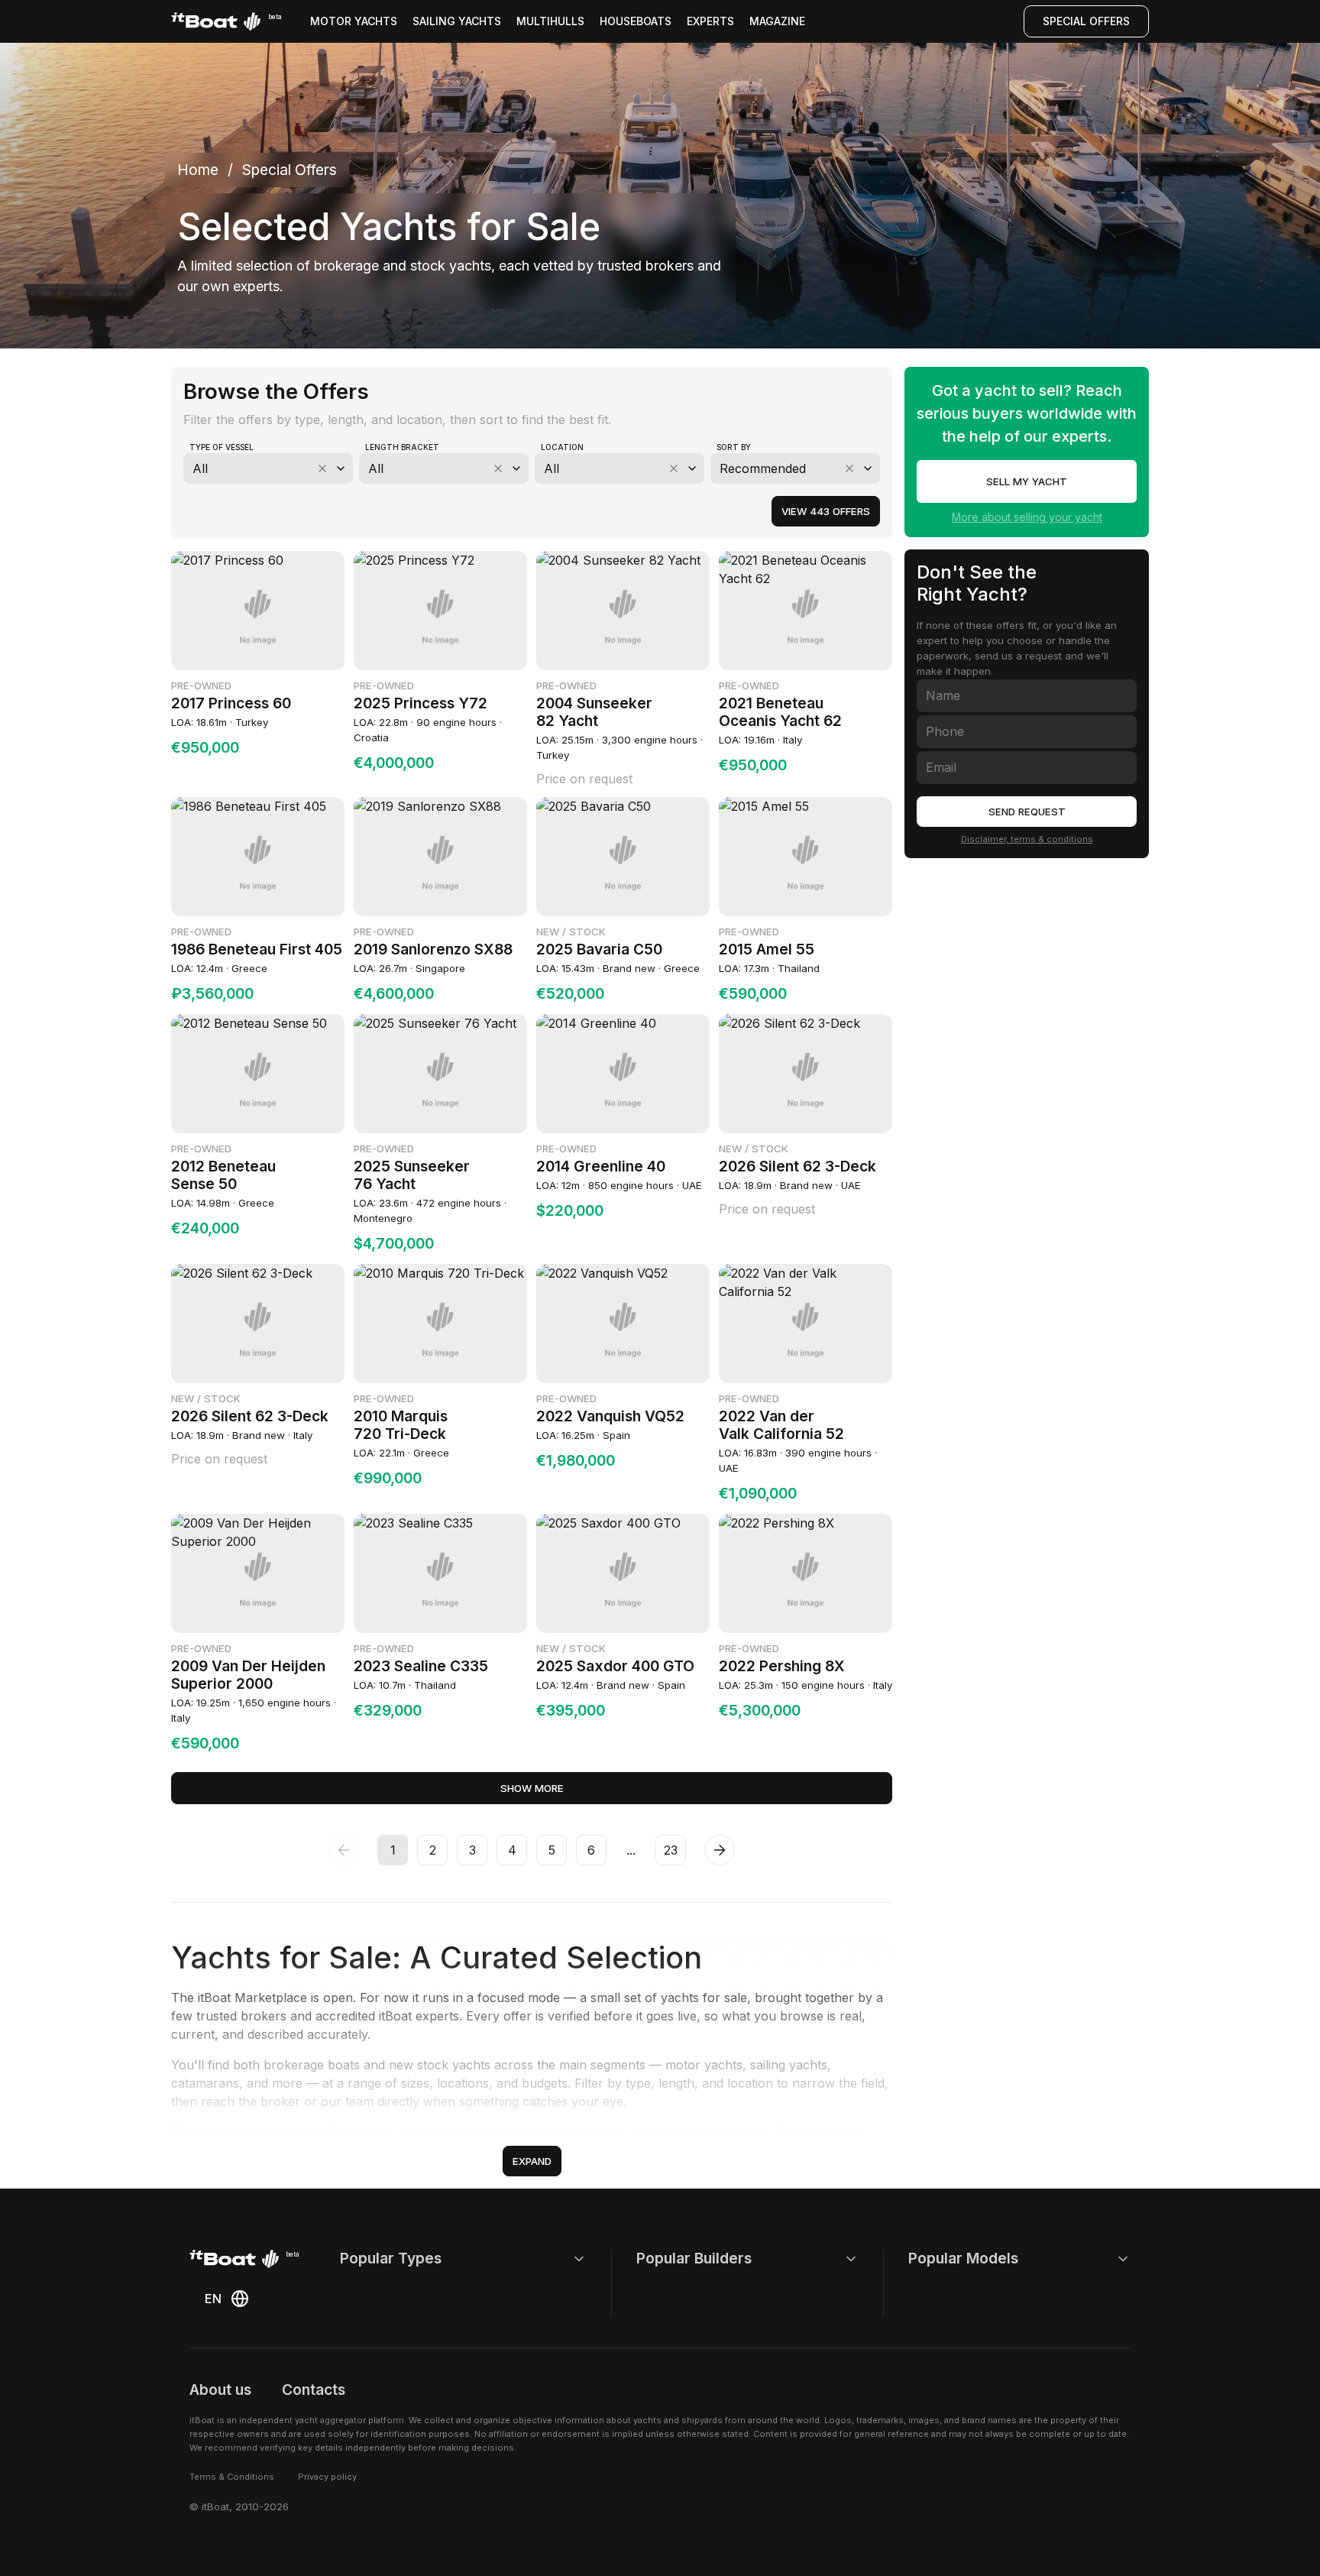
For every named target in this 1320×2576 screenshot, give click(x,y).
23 (671, 1850)
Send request (1027, 812)
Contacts (314, 2390)
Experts (710, 21)
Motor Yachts (354, 21)
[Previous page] (344, 1850)
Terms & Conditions (232, 2477)
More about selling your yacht (1027, 517)
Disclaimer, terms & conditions (1027, 839)
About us (220, 2390)
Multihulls (550, 21)
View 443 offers (826, 511)
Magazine (777, 21)
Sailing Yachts (457, 21)
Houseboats (636, 21)
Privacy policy (327, 2477)
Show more (532, 1788)
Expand (532, 2161)
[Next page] (720, 1850)
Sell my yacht (1027, 481)
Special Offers (1086, 21)
